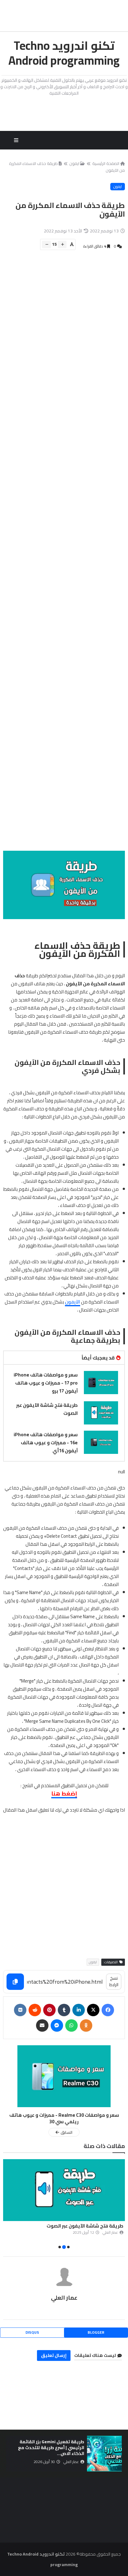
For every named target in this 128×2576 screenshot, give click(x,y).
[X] (93, 2010)
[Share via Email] (42, 2025)
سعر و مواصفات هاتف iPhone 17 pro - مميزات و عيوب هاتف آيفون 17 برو (46, 1383)
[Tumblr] (64, 2010)
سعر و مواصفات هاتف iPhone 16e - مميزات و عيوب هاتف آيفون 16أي (46, 1443)
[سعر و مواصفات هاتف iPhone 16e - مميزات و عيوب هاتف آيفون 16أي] (101, 1442)
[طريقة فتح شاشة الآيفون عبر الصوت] (101, 1413)
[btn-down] (46, 244)
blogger (96, 2332)
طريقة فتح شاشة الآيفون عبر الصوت (47, 1409)
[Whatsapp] (71, 2025)
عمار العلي (64, 2298)
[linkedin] (79, 2010)
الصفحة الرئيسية (106, 163)
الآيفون (73, 1302)
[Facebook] (108, 2010)
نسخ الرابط (114, 1981)
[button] (121, 2205)
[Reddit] (35, 2010)
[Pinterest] (49, 2010)
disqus (32, 2332)
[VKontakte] (20, 2010)
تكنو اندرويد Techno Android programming (64, 53)
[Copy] (15, 1982)
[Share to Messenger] (57, 2025)
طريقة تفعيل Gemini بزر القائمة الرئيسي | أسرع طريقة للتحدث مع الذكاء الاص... (51, 2448)
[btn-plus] (62, 244)
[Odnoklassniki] (86, 2025)
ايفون (74, 163)
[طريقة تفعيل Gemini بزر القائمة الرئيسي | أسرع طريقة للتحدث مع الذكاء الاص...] (104, 2454)
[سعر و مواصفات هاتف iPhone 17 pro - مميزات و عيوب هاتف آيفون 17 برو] (101, 1383)
